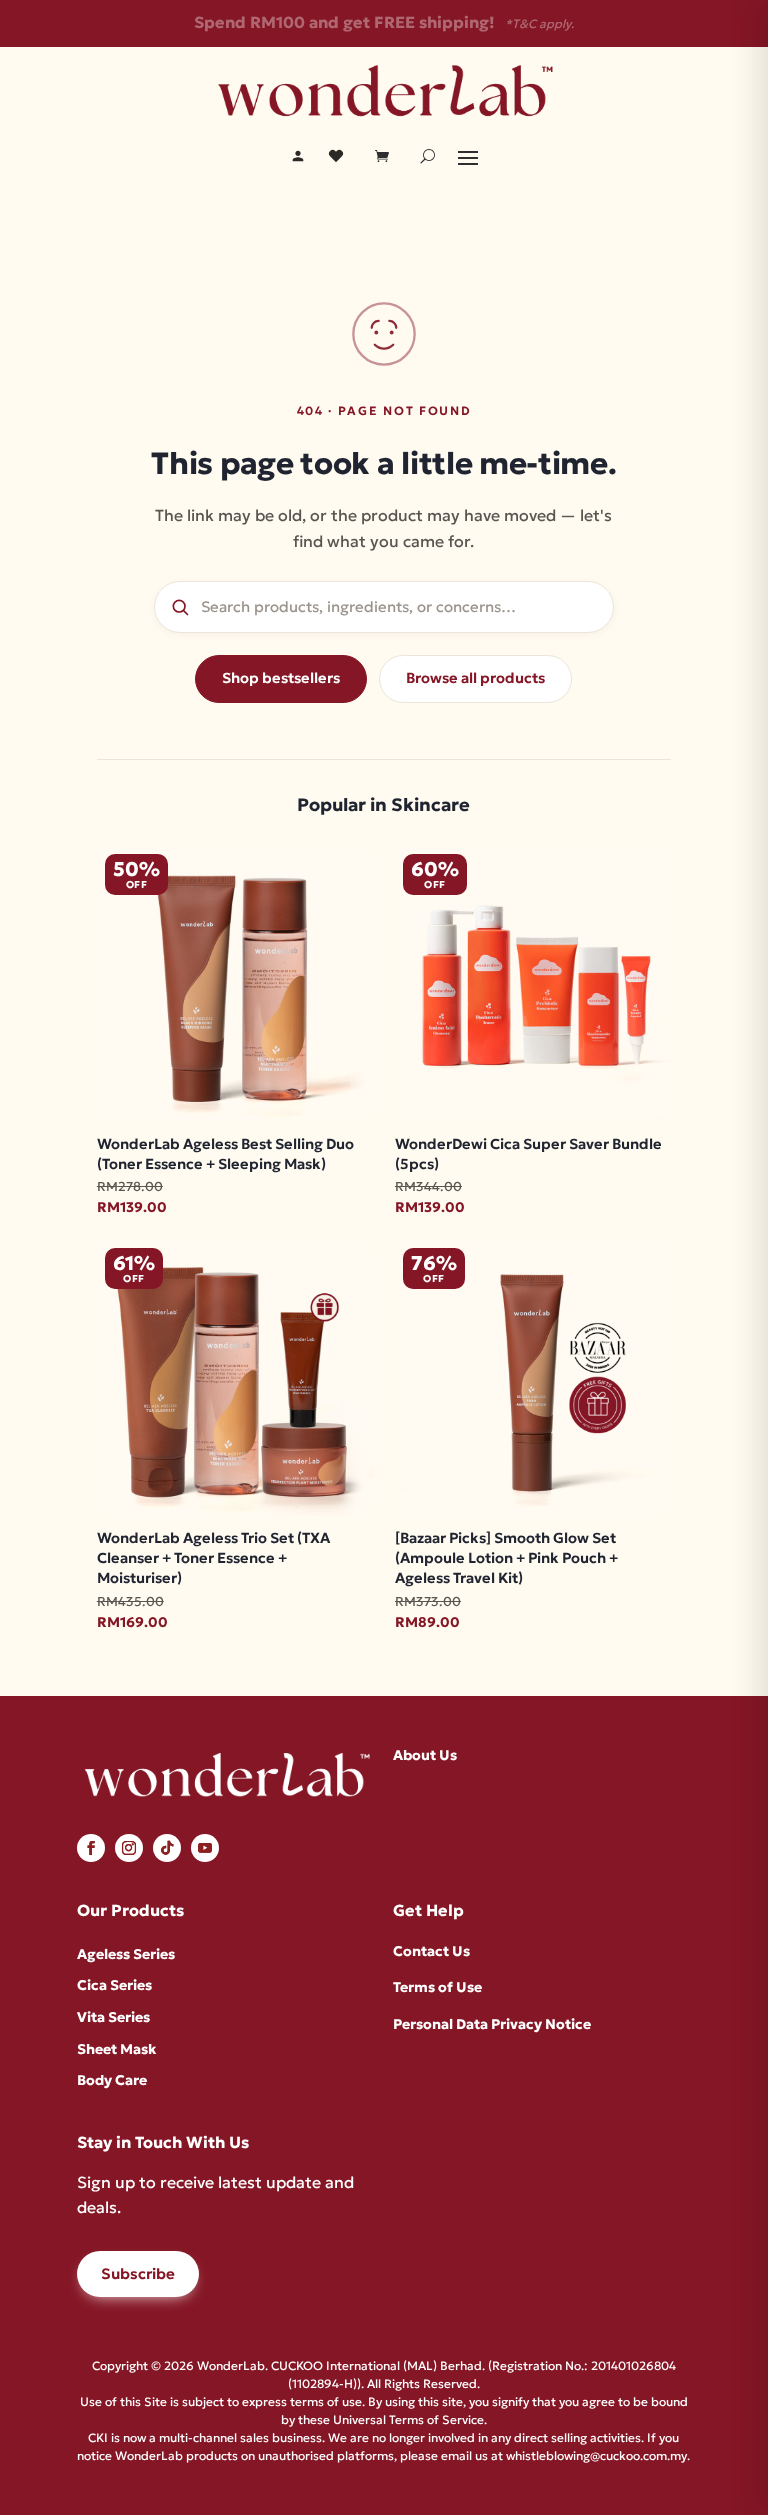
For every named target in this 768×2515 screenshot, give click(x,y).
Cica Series (114, 1985)
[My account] (298, 156)
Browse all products (475, 678)
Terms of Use (437, 1987)
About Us (425, 1755)
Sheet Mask (116, 2049)
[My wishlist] (336, 156)
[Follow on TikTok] (167, 1848)
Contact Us (431, 1951)
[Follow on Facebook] (91, 1848)
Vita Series (113, 2017)
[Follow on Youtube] (205, 1848)
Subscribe (138, 2273)
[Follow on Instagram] (129, 1848)
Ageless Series (126, 1954)
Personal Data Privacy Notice (492, 2024)
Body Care (112, 2080)
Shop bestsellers (281, 678)
